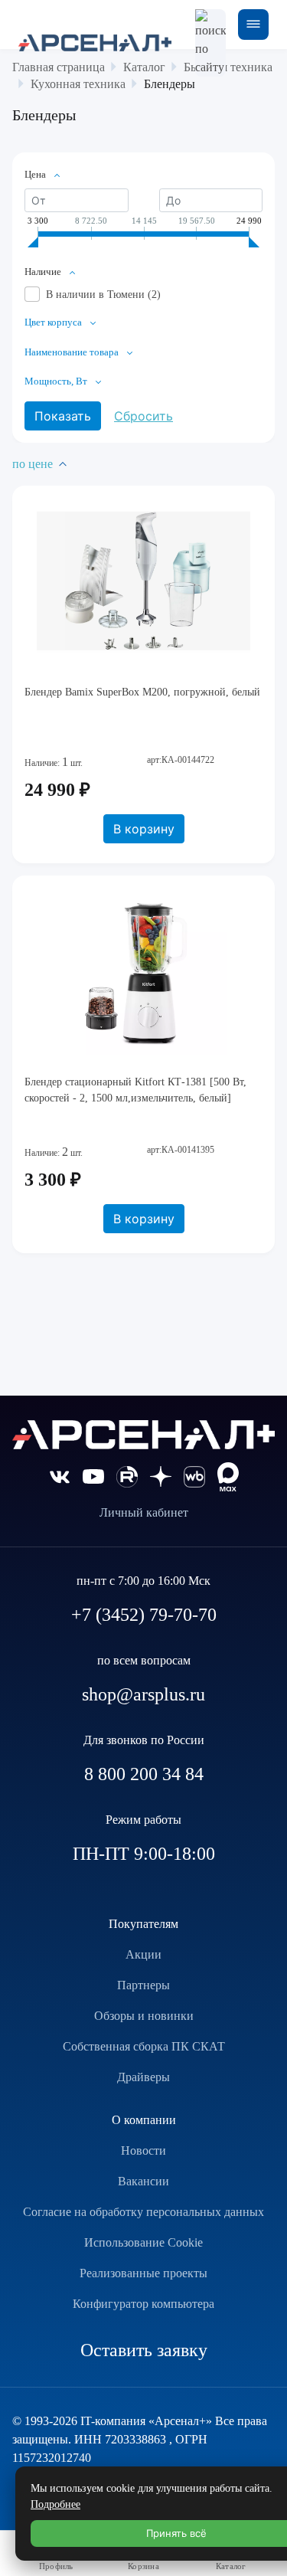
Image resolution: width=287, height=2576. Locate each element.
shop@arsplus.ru (143, 1694)
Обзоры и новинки (144, 2016)
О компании (144, 2120)
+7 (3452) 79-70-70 (144, 1615)
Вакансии (143, 2181)
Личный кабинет (144, 1512)
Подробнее (55, 2504)
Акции (143, 1954)
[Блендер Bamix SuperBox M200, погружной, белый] (143, 582)
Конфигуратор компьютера (143, 2304)
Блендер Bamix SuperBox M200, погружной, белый (142, 692)
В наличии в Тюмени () (103, 295)
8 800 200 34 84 (144, 1774)
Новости (143, 2150)
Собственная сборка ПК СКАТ (144, 2046)
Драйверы (143, 2077)
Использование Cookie (143, 2242)
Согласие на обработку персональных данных (143, 2212)
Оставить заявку (144, 2350)
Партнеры (143, 1985)
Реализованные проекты (143, 2273)
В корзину (144, 829)
